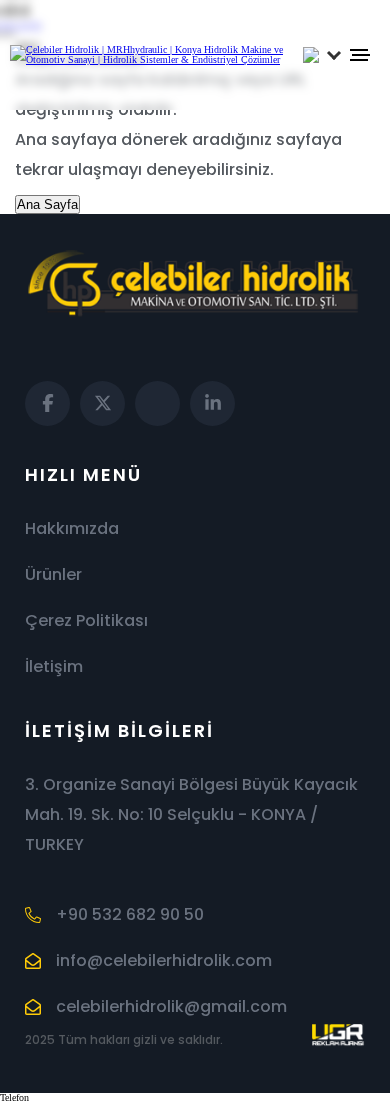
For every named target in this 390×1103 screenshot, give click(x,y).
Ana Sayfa (47, 204)
